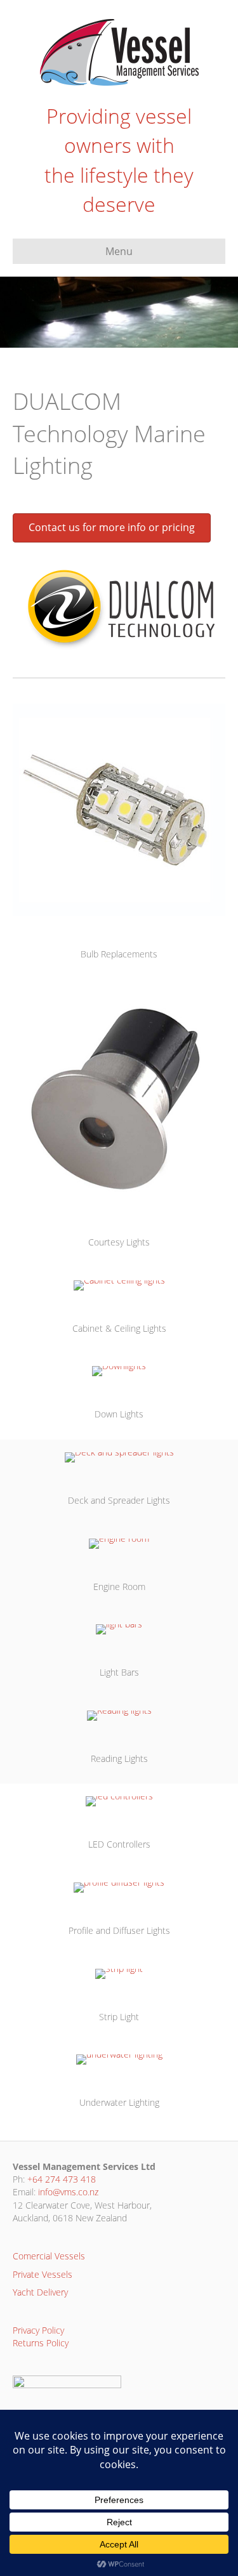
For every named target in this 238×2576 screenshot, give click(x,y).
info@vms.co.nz (68, 2192)
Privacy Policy (38, 2330)
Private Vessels (43, 2274)
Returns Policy (41, 2343)
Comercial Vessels (49, 2256)
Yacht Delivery (40, 2292)
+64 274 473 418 (62, 2179)
